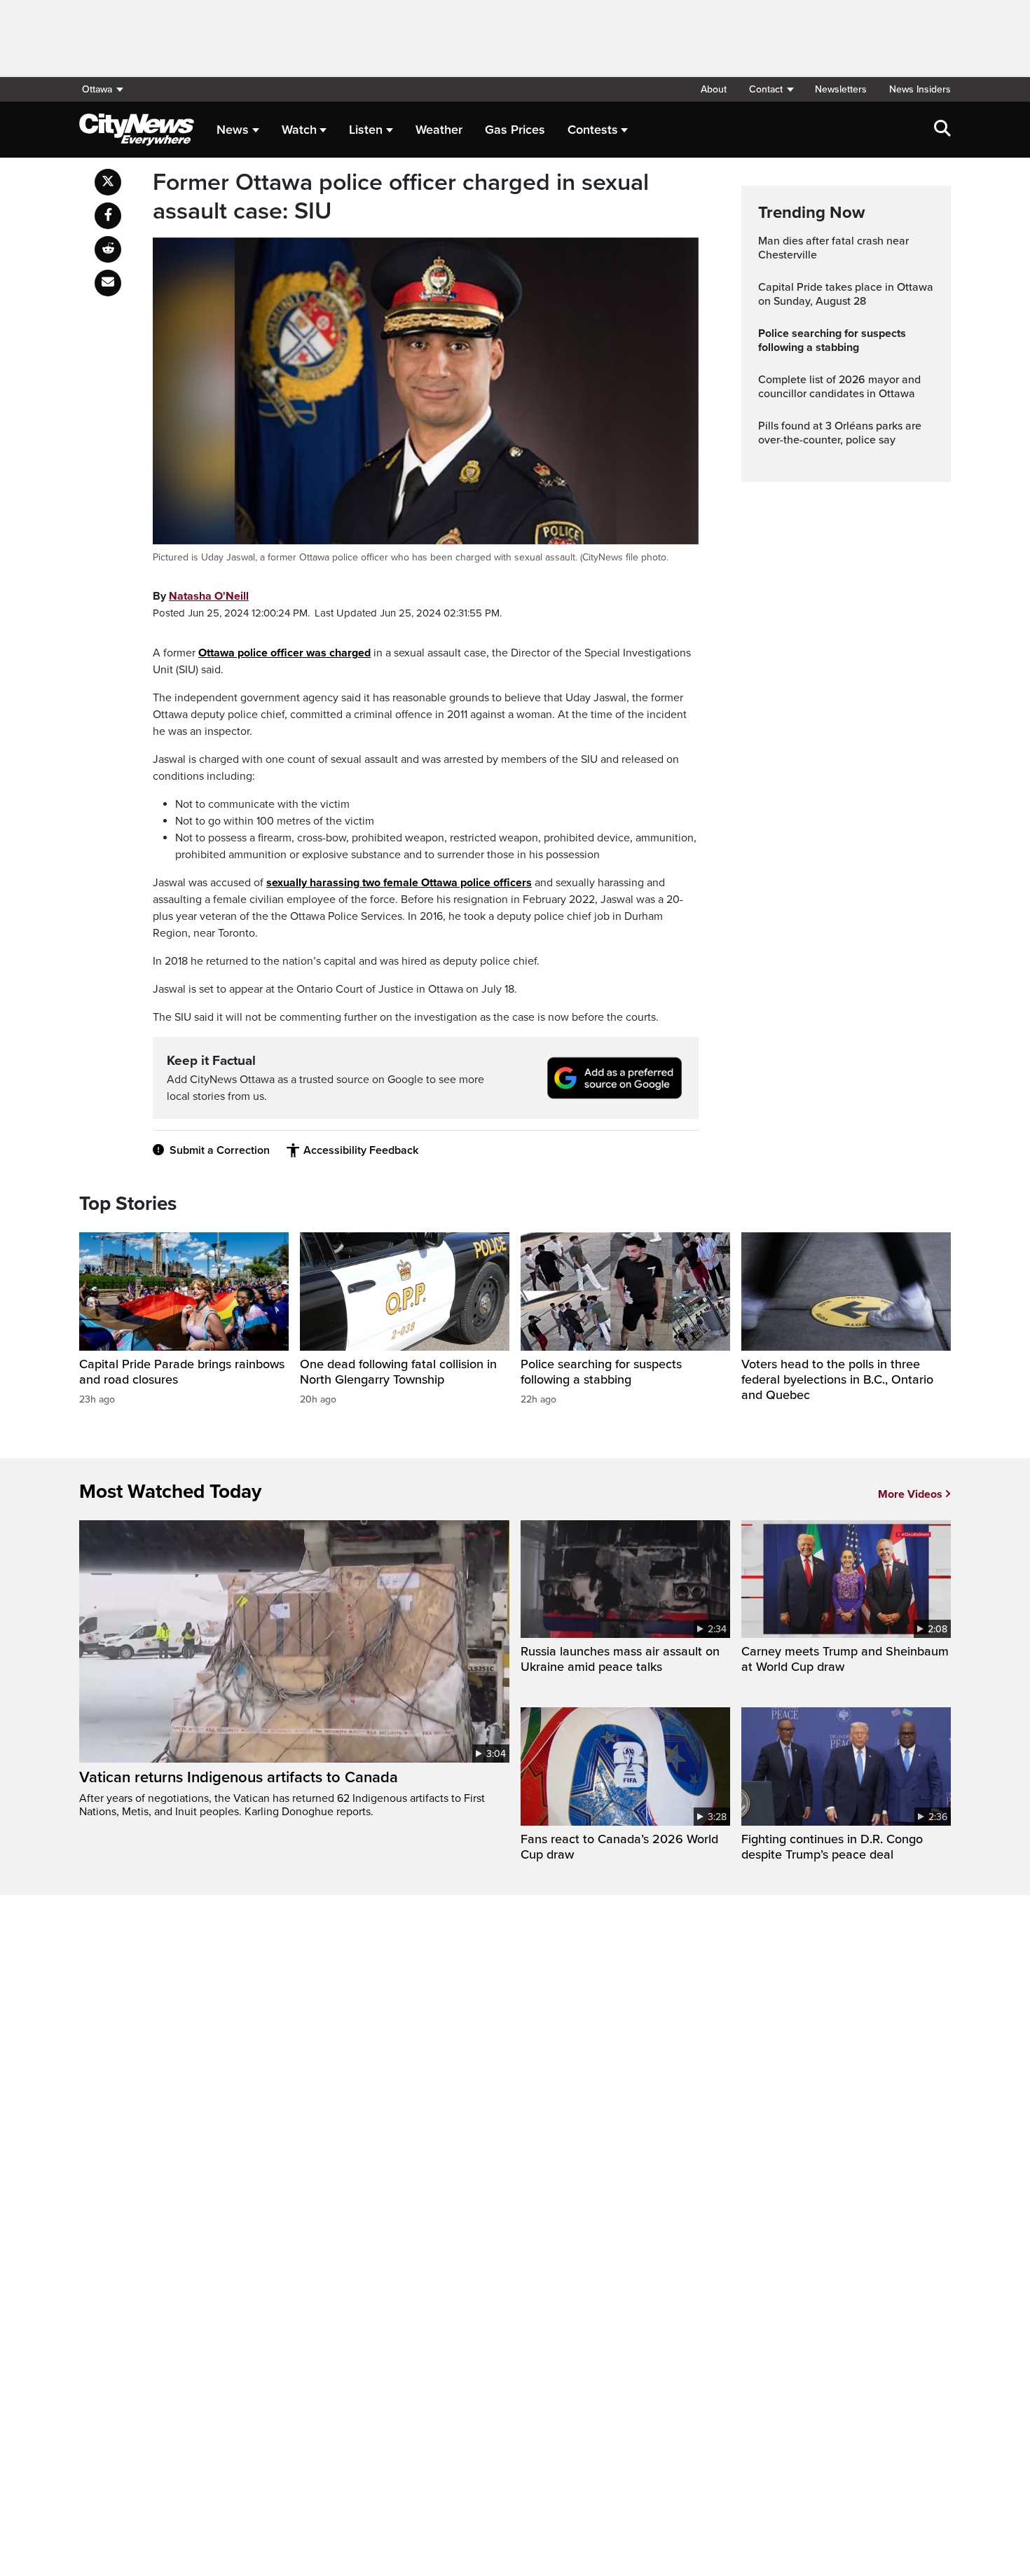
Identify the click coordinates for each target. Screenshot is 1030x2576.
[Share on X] (108, 182)
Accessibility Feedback (361, 1150)
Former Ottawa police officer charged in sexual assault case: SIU (401, 197)
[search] (942, 130)
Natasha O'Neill (209, 596)
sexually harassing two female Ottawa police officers (399, 883)
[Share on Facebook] (108, 216)
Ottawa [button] (97, 89)
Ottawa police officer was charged (284, 653)
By (201, 596)
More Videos (910, 1494)
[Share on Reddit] (108, 249)
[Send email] (108, 283)
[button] (771, 89)
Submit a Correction (220, 1150)
